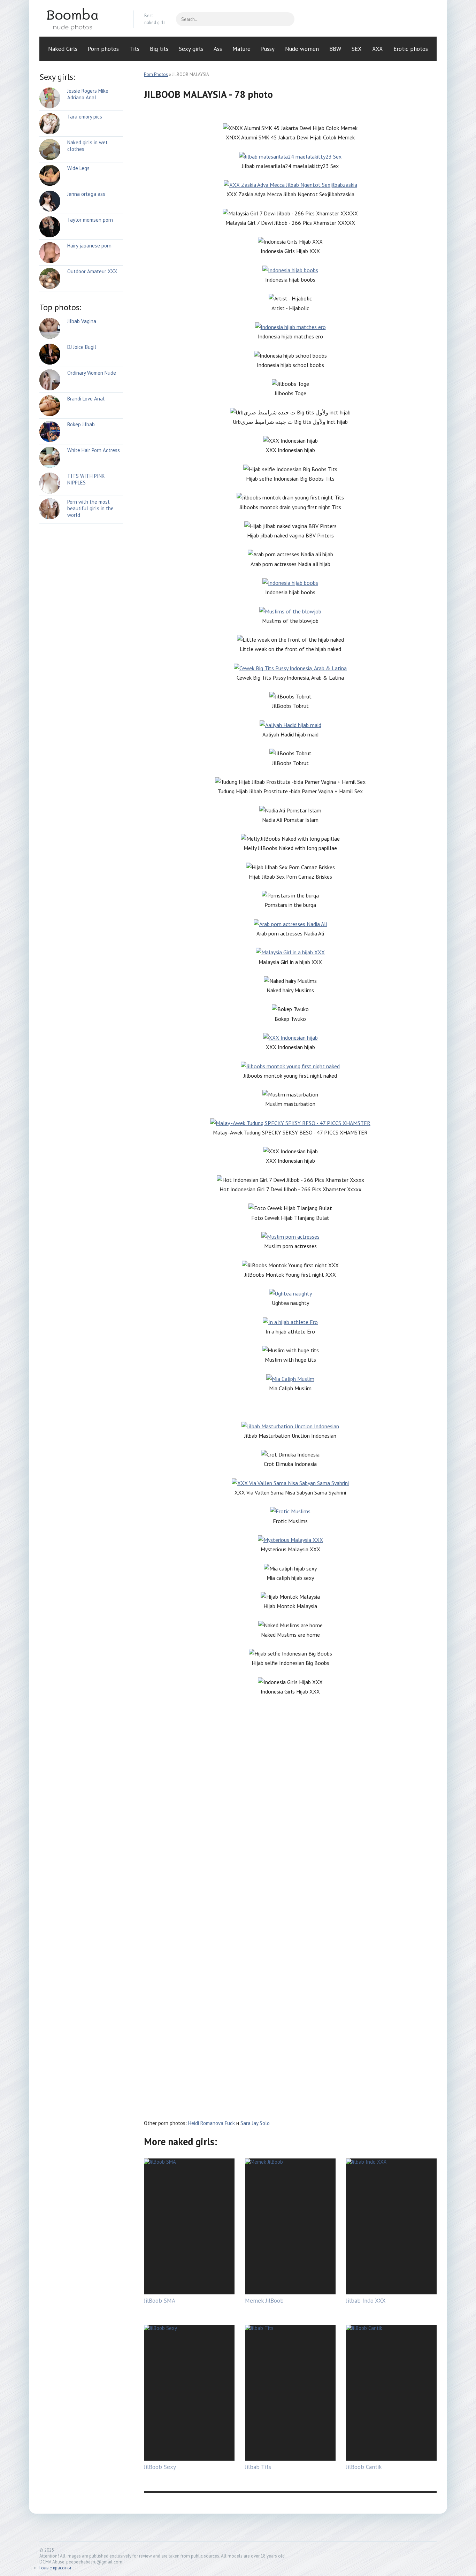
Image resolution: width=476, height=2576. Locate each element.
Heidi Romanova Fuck (212, 2123)
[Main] (81, 19)
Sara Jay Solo (255, 2123)
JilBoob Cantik (364, 2467)
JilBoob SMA (160, 2301)
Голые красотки (55, 2568)
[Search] (286, 19)
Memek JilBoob (264, 2301)
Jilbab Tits (258, 2467)
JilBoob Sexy (160, 2467)
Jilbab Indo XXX (366, 2301)
